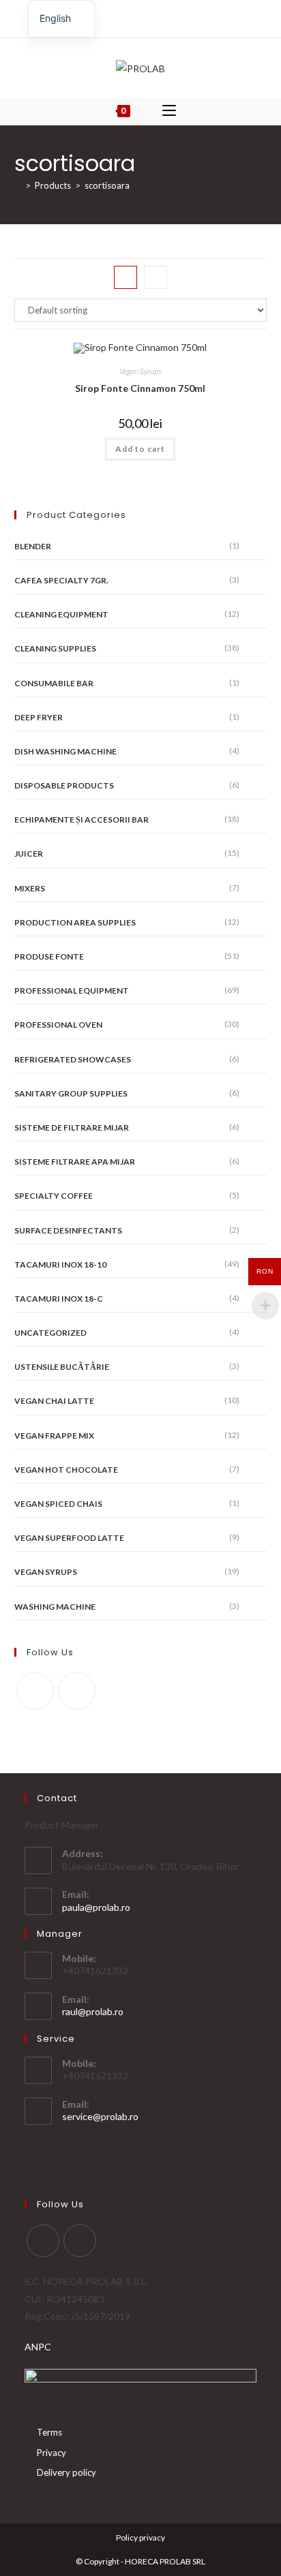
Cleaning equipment (61, 614)
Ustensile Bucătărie (62, 1367)
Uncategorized (50, 1333)
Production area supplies (75, 922)
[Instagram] (146, 17)
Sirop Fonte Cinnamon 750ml (140, 388)
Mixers (30, 888)
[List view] (156, 277)
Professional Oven (58, 1025)
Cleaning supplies (55, 648)
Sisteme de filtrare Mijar (72, 1128)
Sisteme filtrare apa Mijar (75, 1162)
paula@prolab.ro (96, 1907)
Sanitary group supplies (71, 1093)
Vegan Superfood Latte (69, 1538)
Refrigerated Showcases (73, 1059)
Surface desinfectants (68, 1230)
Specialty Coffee (54, 1196)
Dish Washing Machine (65, 751)
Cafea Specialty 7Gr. (61, 580)
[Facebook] (133, 17)
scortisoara (107, 185)
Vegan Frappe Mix (54, 1436)
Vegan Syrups (140, 371)
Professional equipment (72, 991)
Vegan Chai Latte (54, 1401)
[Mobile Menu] (169, 111)
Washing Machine (55, 1607)
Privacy (51, 2453)
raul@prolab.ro (93, 2011)
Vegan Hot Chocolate (66, 1470)
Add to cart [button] (140, 449)
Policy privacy (140, 2537)
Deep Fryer (39, 717)
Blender (33, 546)
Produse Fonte (49, 956)
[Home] (18, 185)
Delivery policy (66, 2472)
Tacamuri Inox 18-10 (60, 1264)
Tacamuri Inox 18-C (59, 1299)
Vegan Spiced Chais (58, 1504)
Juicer (29, 854)
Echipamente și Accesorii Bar (82, 819)
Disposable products (64, 785)
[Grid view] (125, 277)
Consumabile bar (54, 683)
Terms (49, 2432)
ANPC (38, 2347)
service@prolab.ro (100, 2116)
